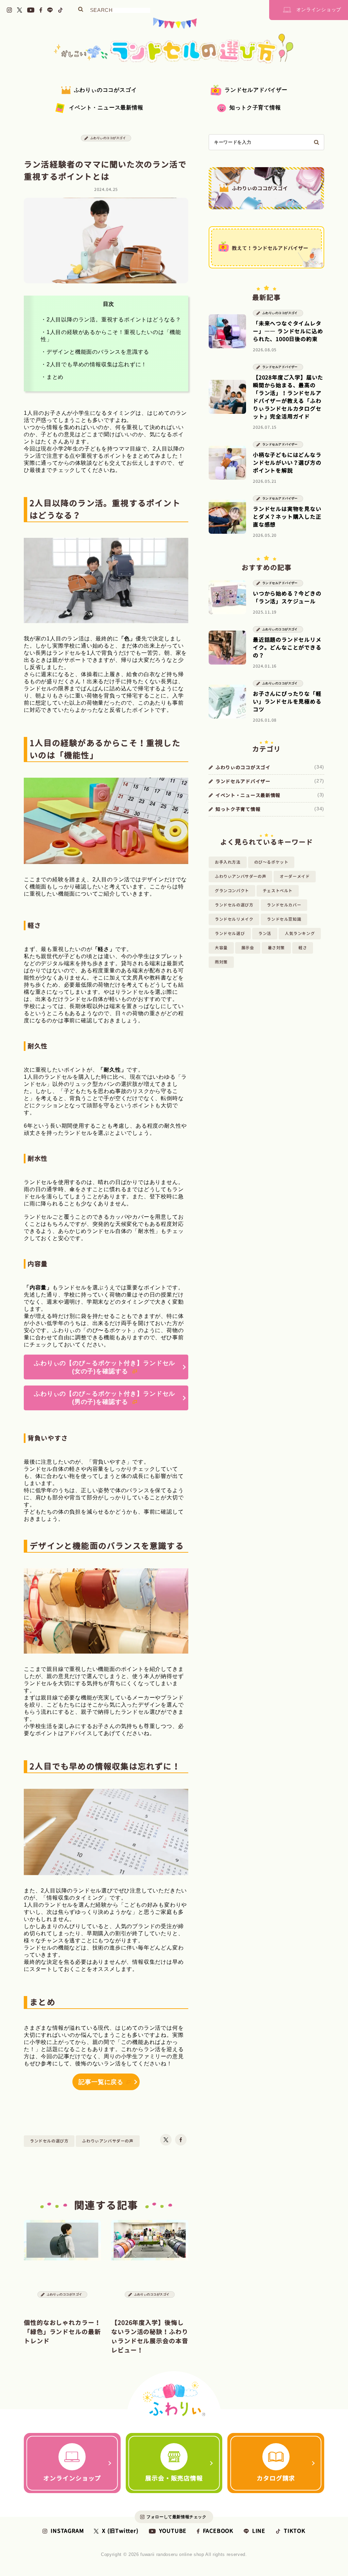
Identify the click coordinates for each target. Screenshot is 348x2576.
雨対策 (221, 962)
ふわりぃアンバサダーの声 (108, 2141)
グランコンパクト (232, 891)
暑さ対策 (276, 948)
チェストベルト (278, 891)
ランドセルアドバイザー (256, 90)
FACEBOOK (218, 2531)
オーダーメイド (295, 876)
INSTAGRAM (67, 2531)
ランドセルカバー (284, 905)
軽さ (303, 948)
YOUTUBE (173, 2531)
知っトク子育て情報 (255, 108)
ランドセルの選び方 (49, 2141)
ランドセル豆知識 (284, 919)
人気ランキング (300, 933)
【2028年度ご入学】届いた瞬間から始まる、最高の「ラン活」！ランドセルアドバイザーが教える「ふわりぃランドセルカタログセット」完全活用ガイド (288, 397)
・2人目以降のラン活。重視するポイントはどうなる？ (111, 320)
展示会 (248, 948)
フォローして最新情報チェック (176, 2517)
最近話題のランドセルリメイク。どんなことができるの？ (287, 648)
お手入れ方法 (228, 862)
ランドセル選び (230, 933)
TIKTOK (295, 2531)
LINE (259, 2531)
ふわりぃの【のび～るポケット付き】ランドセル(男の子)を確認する (105, 1398)
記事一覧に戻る (101, 2082)
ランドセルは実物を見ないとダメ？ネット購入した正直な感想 (287, 517)
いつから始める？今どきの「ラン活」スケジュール (287, 597)
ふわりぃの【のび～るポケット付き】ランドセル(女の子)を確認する (105, 1367)
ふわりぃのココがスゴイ (106, 90)
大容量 (221, 948)
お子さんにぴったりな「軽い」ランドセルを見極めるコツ (287, 702)
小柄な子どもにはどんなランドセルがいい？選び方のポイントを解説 (287, 463)
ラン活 (265, 933)
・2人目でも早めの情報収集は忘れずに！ (94, 364)
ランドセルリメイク (234, 919)
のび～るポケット (271, 862)
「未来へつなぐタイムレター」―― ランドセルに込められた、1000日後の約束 (288, 331)
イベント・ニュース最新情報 (106, 108)
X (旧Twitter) (120, 2531)
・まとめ (52, 377)
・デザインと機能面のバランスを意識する (95, 352)
